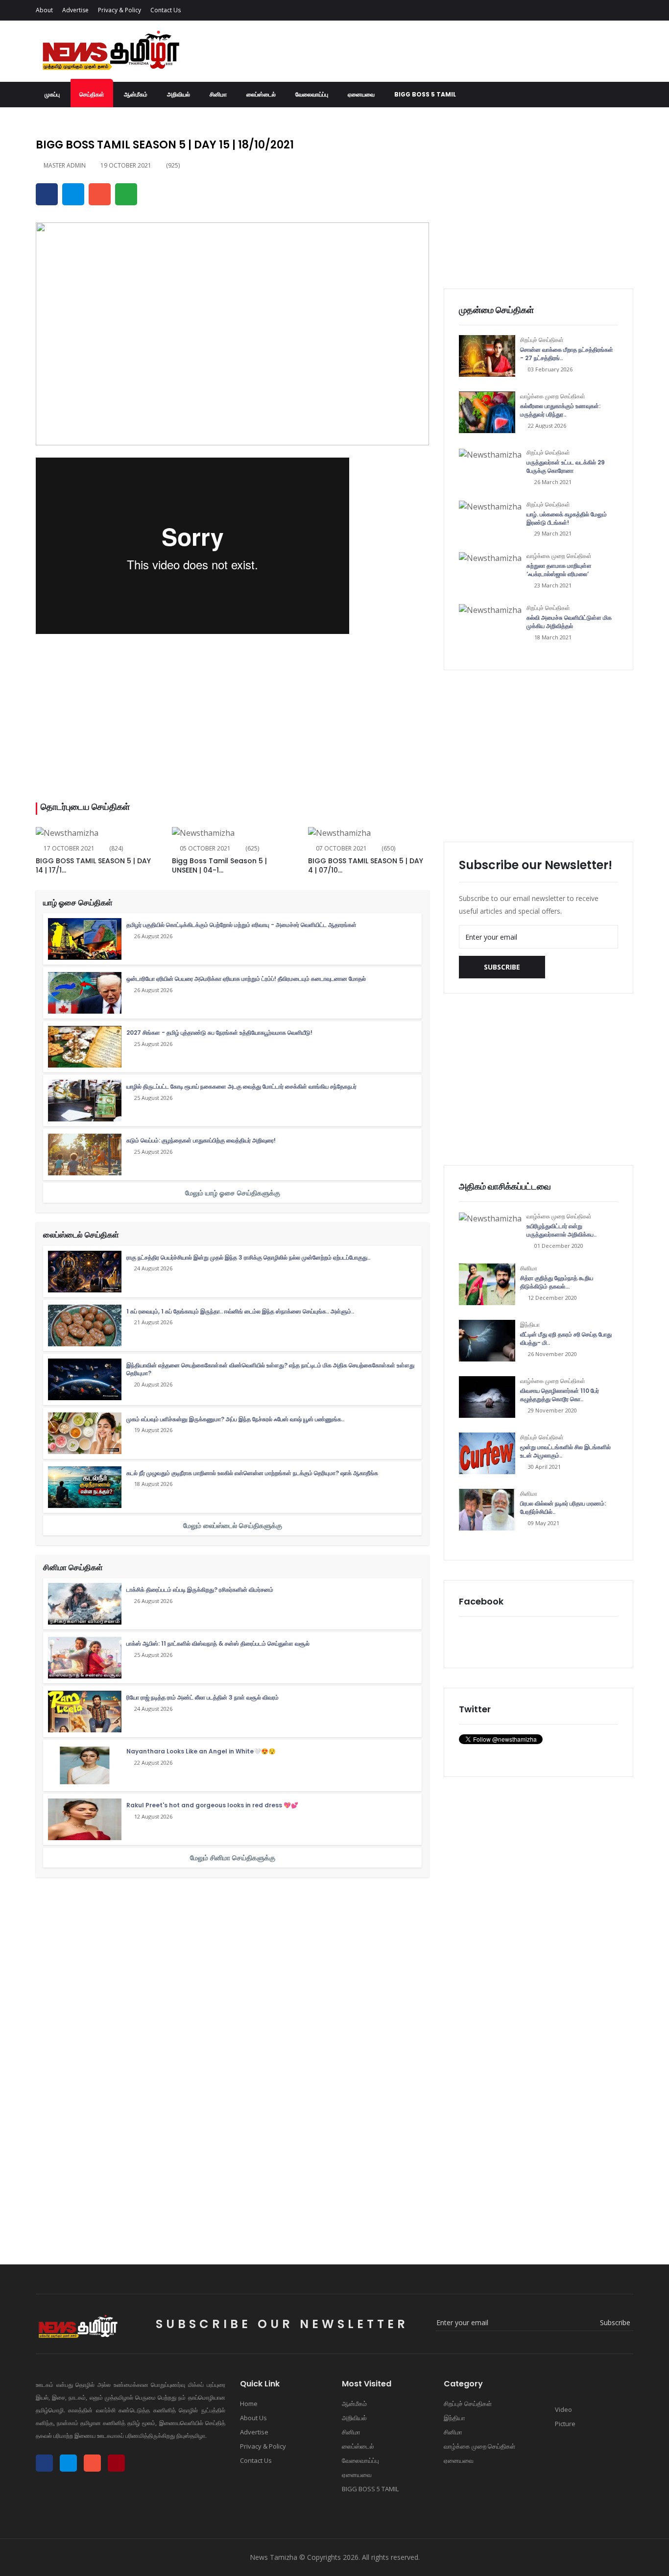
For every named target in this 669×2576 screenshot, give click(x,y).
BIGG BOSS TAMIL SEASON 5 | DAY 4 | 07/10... (366, 866)
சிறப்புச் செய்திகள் (542, 340)
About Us (253, 2418)
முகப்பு (52, 94)
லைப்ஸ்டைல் (261, 94)
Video (563, 2409)
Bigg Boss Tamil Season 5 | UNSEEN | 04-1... (219, 866)
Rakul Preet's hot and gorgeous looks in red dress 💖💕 (212, 1805)
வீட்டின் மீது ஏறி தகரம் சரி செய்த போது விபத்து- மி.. (566, 1338)
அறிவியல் (179, 94)
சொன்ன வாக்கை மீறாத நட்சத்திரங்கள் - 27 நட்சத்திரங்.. (567, 354)
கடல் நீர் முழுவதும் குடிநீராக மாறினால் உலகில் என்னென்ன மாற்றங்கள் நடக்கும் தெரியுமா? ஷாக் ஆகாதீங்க (252, 1473)
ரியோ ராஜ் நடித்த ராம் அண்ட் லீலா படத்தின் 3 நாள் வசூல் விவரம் (203, 1697)
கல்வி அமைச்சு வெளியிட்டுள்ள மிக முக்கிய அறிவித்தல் (569, 622)
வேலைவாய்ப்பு (312, 94)
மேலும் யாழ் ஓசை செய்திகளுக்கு (233, 1193)
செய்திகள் (92, 94)
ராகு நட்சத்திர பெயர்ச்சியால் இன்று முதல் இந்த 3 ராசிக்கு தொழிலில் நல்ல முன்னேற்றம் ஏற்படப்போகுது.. (248, 1257)
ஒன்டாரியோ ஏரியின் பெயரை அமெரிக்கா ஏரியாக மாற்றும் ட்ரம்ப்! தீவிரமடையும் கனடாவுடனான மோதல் (246, 979)
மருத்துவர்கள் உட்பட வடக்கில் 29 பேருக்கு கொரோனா (566, 466)
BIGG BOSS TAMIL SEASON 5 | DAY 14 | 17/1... (93, 866)
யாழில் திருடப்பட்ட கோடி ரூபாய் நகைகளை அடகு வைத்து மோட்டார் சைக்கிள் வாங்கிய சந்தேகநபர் (241, 1086)
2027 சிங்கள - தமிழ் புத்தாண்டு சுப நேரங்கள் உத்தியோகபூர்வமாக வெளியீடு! (219, 1033)
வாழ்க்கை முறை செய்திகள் (553, 396)
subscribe (502, 967)
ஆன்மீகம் (136, 94)
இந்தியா (530, 1324)
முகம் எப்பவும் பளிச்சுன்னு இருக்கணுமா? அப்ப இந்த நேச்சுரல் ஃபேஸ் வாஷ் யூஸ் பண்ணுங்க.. (235, 1419)
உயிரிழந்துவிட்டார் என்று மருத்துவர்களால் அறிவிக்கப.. (561, 1230)
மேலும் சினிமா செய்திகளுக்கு (233, 1858)
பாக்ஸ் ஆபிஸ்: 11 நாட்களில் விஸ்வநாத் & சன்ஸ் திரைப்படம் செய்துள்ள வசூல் (218, 1643)
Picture (564, 2424)
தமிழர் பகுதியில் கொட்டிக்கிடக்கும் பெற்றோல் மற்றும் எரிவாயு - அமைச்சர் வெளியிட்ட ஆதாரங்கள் (241, 925)
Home (249, 2404)
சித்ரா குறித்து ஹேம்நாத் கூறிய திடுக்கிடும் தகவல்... (557, 1282)
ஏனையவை (361, 94)
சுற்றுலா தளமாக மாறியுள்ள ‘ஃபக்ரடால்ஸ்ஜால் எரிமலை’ (559, 570)
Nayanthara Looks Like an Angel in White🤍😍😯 (201, 1751)
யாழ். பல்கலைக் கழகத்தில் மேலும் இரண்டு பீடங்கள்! (567, 518)
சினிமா (218, 94)
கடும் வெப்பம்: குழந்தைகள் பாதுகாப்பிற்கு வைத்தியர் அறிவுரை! (201, 1140)
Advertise (75, 10)
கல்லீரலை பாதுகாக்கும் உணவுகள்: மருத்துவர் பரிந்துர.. (560, 410)
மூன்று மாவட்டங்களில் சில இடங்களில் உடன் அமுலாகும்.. (565, 1451)
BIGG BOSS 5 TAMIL (425, 94)
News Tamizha (274, 2557)
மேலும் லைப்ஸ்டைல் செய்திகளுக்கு (233, 1525)
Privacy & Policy (119, 10)
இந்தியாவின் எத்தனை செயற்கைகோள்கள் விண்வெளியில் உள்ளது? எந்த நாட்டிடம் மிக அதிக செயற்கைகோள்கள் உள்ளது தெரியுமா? (270, 1369)
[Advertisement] (232, 719)
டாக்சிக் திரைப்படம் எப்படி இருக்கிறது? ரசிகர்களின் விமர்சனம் (200, 1590)
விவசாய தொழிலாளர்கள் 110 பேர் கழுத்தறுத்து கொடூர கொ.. (560, 1395)
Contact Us (166, 10)
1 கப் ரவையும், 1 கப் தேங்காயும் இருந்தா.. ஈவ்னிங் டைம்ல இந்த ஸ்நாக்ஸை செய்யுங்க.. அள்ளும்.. (240, 1311)
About (44, 10)
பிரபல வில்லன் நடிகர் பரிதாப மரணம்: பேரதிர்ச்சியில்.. (563, 1507)
